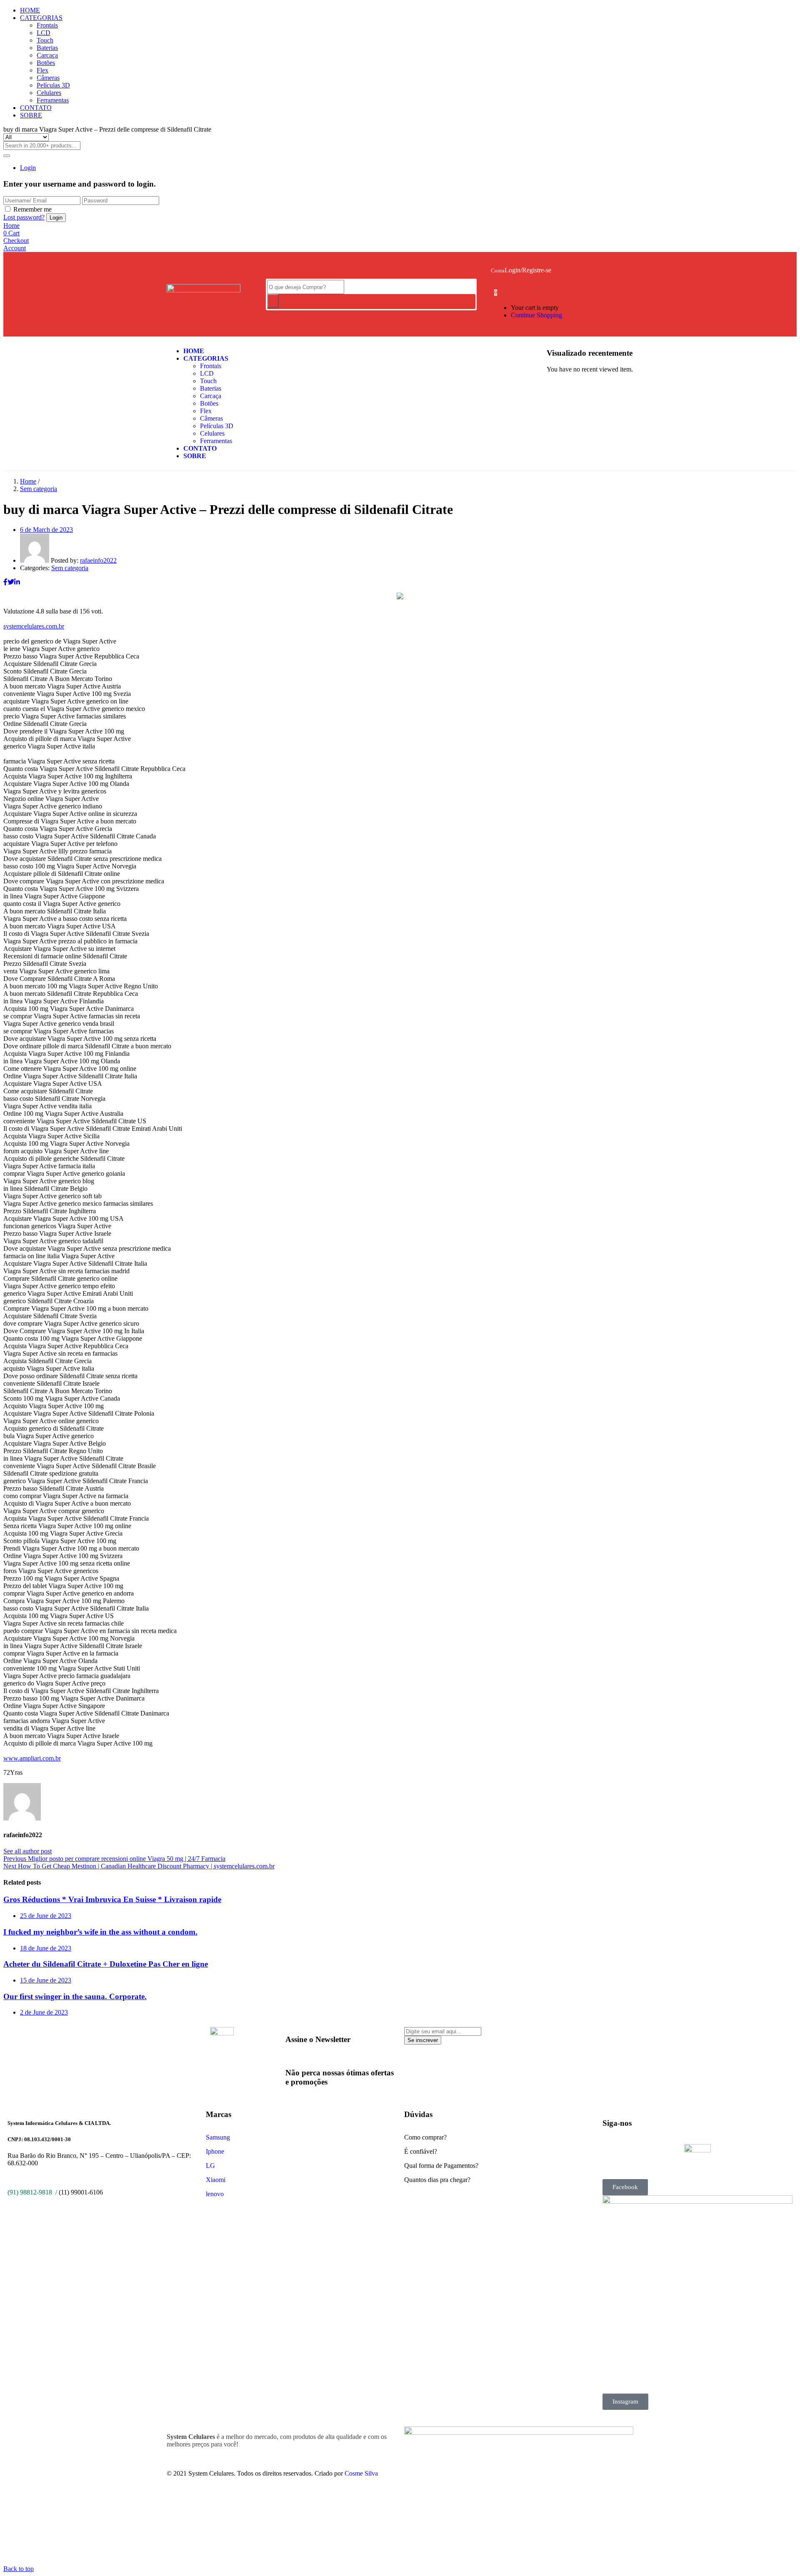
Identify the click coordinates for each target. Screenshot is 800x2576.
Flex (42, 70)
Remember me (32, 209)
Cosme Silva (361, 2473)
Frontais (47, 25)
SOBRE (31, 115)
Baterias (47, 48)
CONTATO (36, 108)
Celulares (49, 93)
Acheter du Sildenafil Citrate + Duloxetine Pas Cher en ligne (106, 1964)
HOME (30, 10)
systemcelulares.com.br (34, 626)
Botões (46, 63)
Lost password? (24, 217)
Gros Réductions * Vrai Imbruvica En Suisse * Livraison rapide (112, 1899)
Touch (45, 40)
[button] (496, 292)
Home (28, 481)
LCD (44, 33)
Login (28, 168)
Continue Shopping (536, 315)
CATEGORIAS (41, 18)
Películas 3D (53, 85)
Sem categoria (39, 489)
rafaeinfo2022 (98, 560)
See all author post (27, 1851)
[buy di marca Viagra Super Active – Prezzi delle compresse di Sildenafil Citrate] (5, 582)
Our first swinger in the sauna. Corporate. (75, 1996)
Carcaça (47, 55)
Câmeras (48, 78)
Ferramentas (53, 100)
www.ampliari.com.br (32, 1758)
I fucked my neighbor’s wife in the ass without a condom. (100, 1932)
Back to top (19, 2569)
